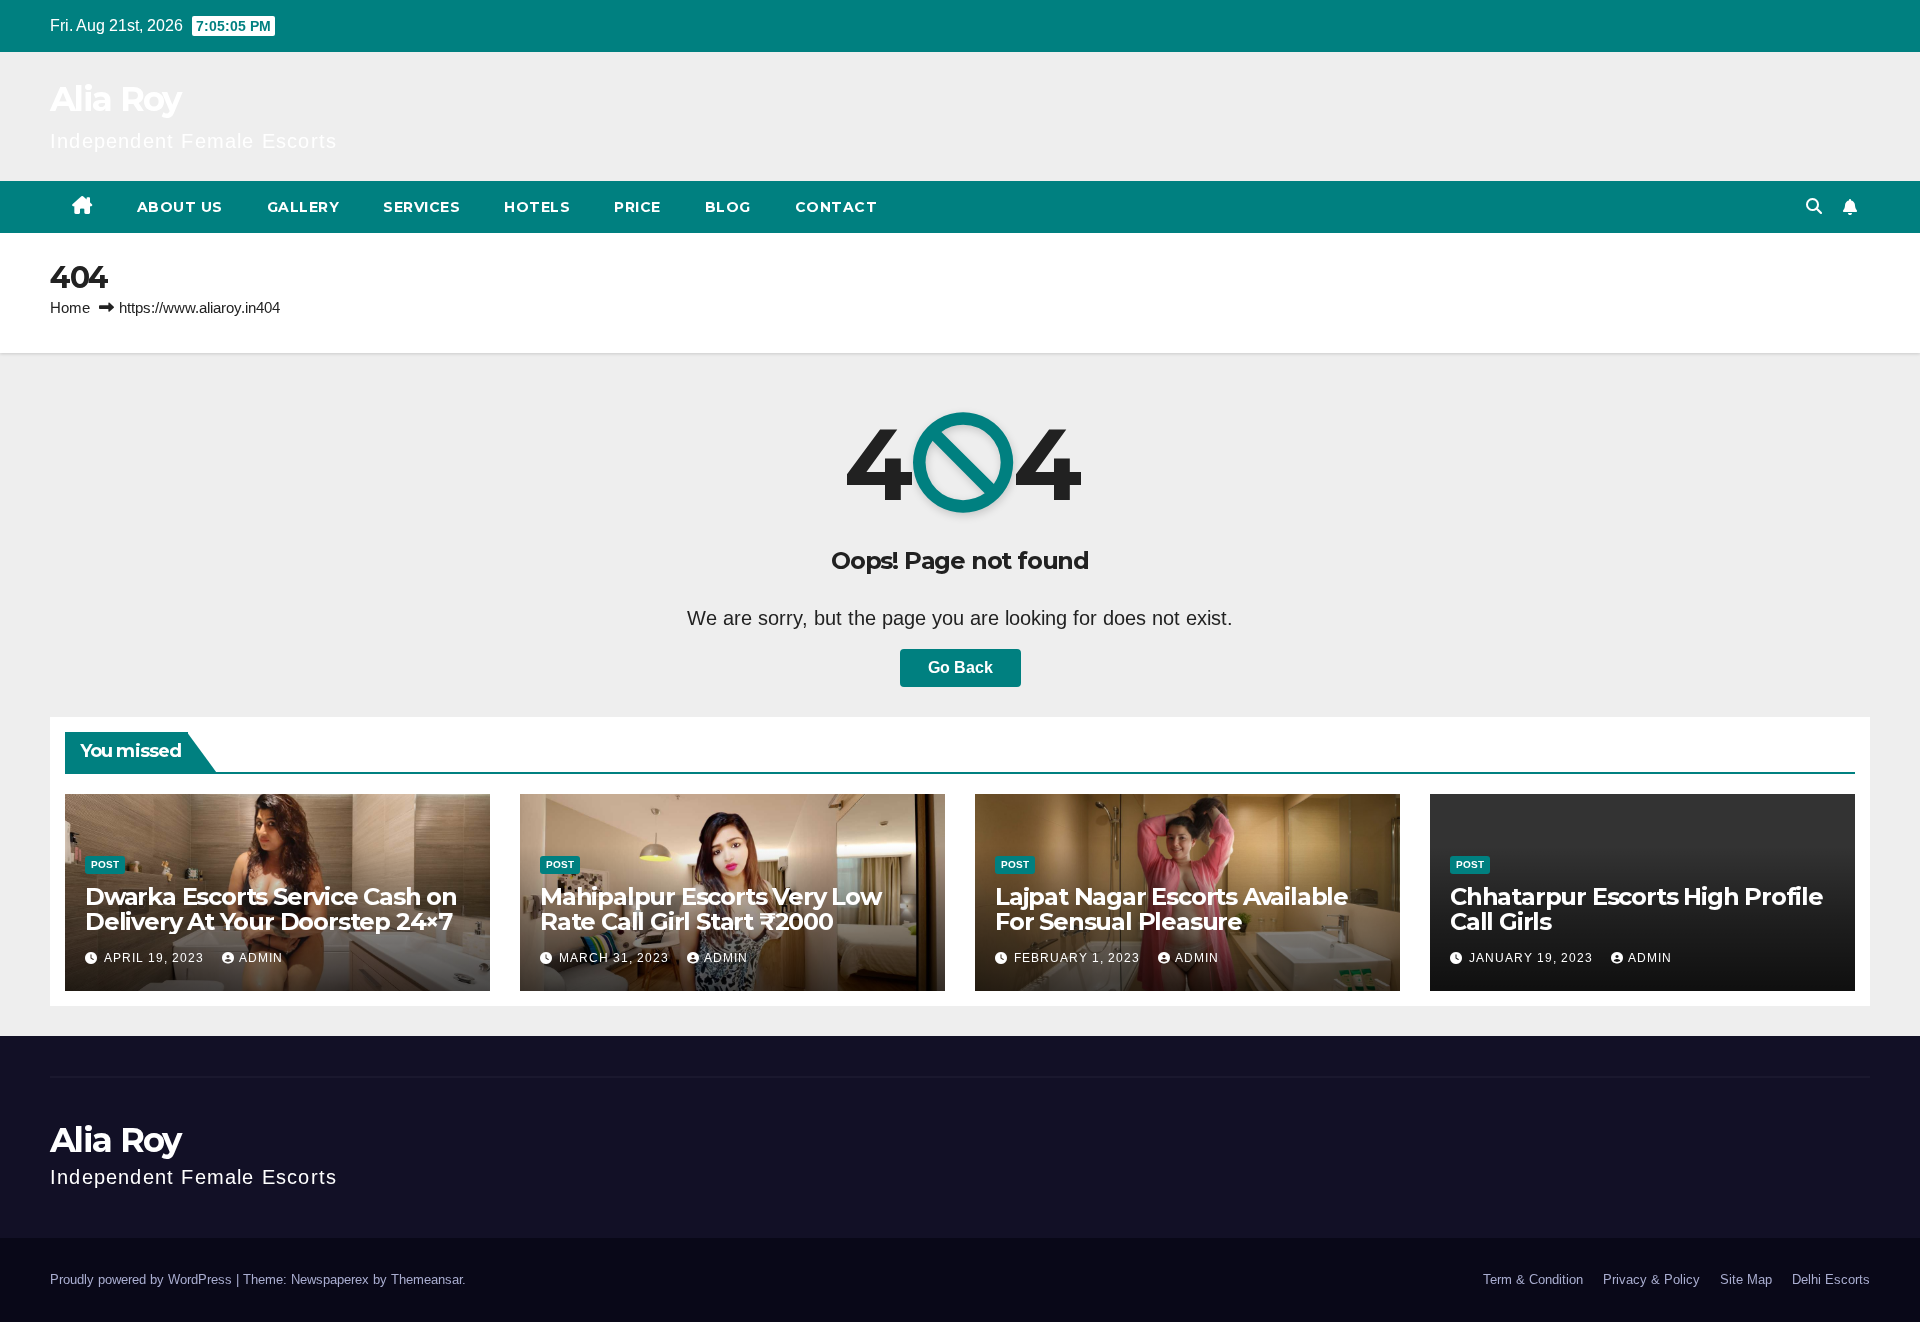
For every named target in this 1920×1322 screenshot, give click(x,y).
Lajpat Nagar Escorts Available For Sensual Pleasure (1171, 909)
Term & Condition (1533, 1279)
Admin (261, 958)
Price (637, 207)
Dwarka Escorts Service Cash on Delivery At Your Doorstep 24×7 (271, 909)
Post (105, 864)
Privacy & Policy (1651, 1279)
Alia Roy (115, 99)
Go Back (960, 667)
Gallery (303, 207)
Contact (836, 207)
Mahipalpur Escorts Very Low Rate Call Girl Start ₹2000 (710, 909)
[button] (1814, 206)
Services (421, 207)
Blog (728, 207)
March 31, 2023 (616, 958)
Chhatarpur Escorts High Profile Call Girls (1636, 909)
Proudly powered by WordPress (143, 1279)
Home (70, 307)
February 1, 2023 (1079, 958)
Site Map (1746, 1279)
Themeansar (426, 1279)
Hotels (537, 207)
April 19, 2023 (156, 958)
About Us (180, 207)
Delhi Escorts (1831, 1279)
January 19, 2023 (1533, 958)
